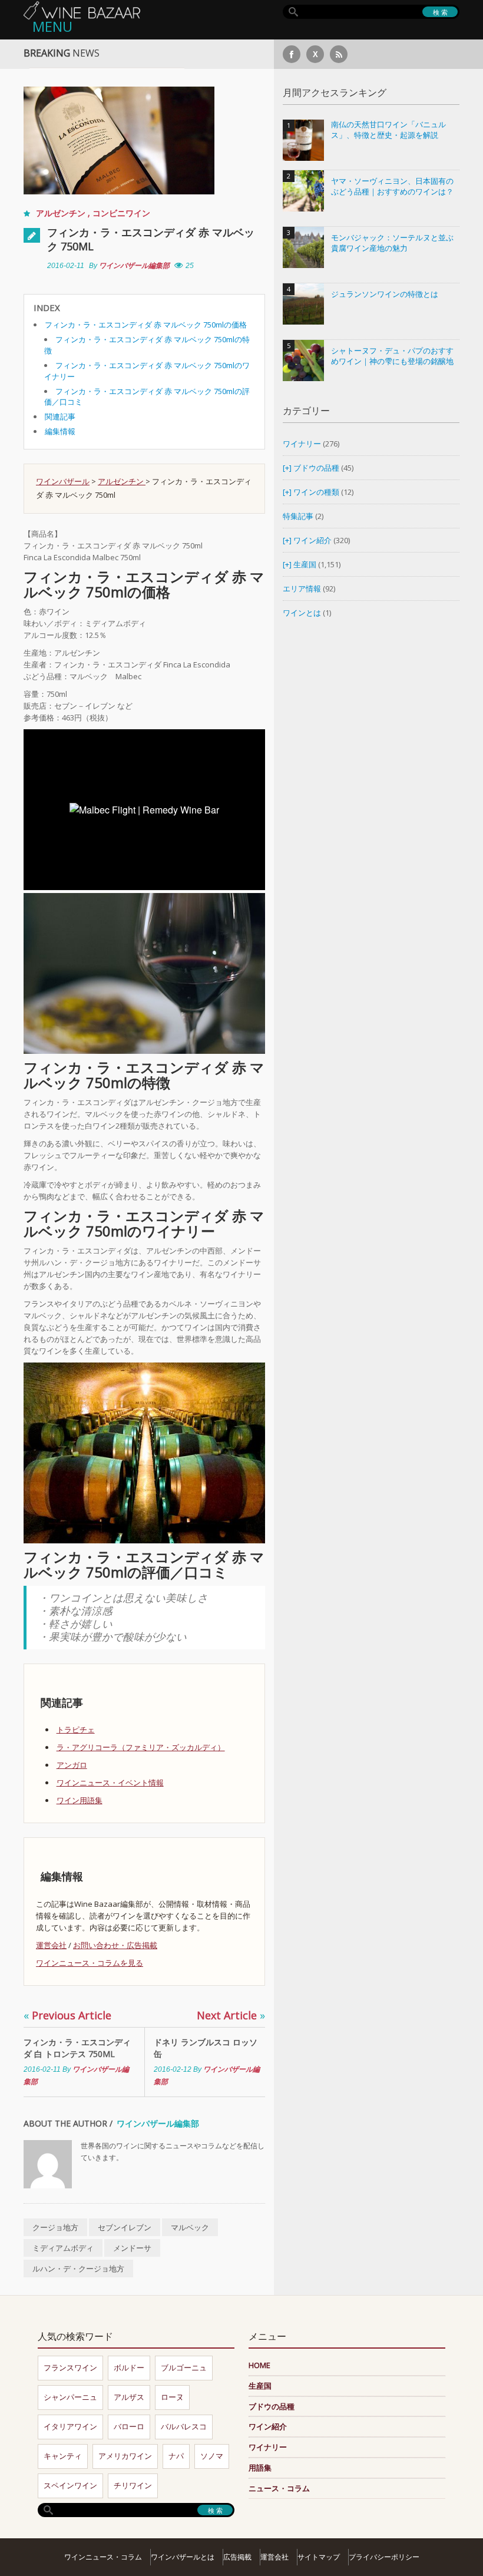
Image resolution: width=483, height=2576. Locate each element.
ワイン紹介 (312, 540)
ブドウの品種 (316, 468)
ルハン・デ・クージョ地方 (78, 2269)
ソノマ (212, 2456)
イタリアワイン (70, 2426)
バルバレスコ (184, 2426)
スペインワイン (70, 2485)
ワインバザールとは (183, 2557)
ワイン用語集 (80, 1800)
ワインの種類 (316, 492)
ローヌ (172, 2397)
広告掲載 (237, 2557)
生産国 (305, 564)
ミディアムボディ (63, 2248)
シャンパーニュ (70, 2397)
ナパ (176, 2456)
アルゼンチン (62, 213)
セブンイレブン (125, 2227)
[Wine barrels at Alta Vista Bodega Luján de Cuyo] (144, 1452)
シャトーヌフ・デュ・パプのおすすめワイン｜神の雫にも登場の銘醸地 (392, 356)
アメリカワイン (125, 2456)
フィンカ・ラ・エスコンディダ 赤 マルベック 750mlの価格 (146, 325)
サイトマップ (319, 2557)
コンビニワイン (121, 213)
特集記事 (298, 516)
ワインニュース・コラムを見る (90, 1963)
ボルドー (129, 2367)
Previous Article (67, 2015)
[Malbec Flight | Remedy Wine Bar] (144, 973)
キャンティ (63, 2456)
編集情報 (60, 431)
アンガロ (72, 1765)
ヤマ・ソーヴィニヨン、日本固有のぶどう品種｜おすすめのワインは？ (392, 186)
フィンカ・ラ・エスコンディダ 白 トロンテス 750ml (77, 2048)
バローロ (129, 2426)
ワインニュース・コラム (103, 2557)
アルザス (129, 2397)
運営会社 (51, 1945)
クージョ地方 (55, 2227)
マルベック (190, 2227)
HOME (259, 2365)
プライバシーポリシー (384, 2557)
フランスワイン (70, 2367)
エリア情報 (302, 588)
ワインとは (302, 613)
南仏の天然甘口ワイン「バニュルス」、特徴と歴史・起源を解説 (388, 130)
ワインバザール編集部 (134, 266)
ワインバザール (63, 481)
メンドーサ (132, 2248)
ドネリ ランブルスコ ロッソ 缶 (206, 2048)
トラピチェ (76, 1730)
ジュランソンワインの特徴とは (385, 294)
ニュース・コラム (279, 2488)
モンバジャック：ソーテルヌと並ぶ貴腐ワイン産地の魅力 (392, 243)
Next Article (231, 2015)
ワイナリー (302, 444)
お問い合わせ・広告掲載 (115, 1945)
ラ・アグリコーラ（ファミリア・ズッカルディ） (141, 1747)
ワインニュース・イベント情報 (110, 1783)
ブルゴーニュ (184, 2367)
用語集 (260, 2468)
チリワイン (133, 2485)
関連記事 (60, 416)
